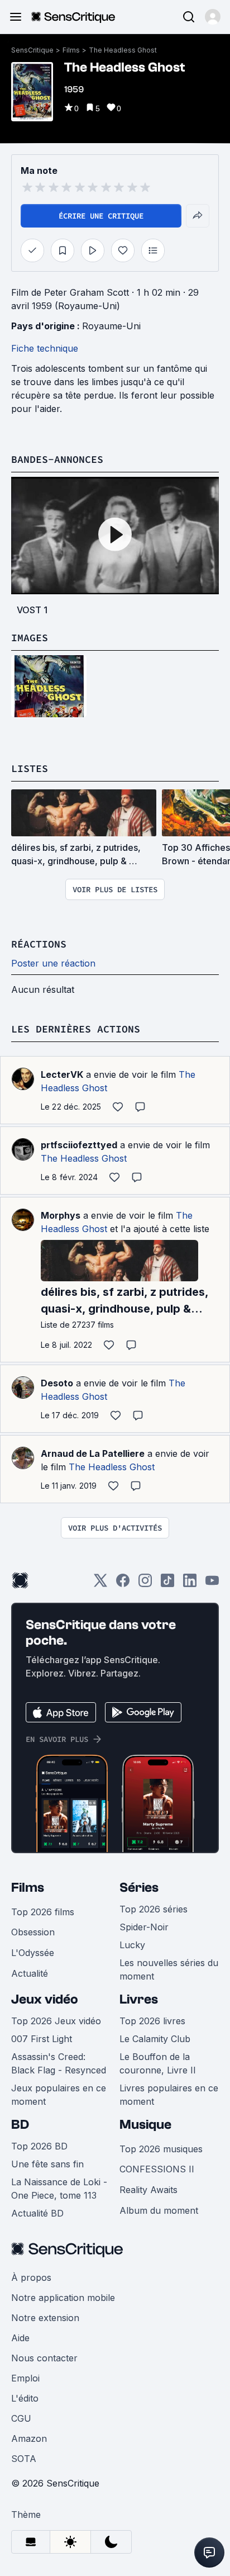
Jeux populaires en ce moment (59, 2095)
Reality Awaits (148, 2190)
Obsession (33, 1932)
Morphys (61, 1215)
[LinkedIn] (190, 1584)
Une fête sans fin (47, 2164)
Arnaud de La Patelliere (93, 1453)
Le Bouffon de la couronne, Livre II (158, 2063)
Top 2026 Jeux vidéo (56, 2021)
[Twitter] (100, 1584)
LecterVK (62, 1074)
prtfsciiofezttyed (79, 1145)
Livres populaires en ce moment (169, 2095)
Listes (30, 768)
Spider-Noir (144, 1927)
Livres (139, 1999)
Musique (145, 2125)
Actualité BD (37, 2213)
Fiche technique (45, 348)
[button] (213, 17)
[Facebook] (123, 1584)
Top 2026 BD (39, 2146)
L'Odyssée (33, 1953)
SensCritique (32, 50)
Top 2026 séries (154, 1909)
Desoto (57, 1383)
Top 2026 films (43, 1912)
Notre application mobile (63, 2298)
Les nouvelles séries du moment (169, 1969)
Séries (139, 1888)
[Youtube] (212, 1584)
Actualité (30, 1973)
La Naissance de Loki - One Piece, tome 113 (59, 2189)
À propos (31, 2277)
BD (20, 2125)
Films (71, 50)
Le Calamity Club (155, 2039)
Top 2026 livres (152, 2021)
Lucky (132, 1945)
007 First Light (42, 2039)
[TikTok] (167, 1584)
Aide (20, 2338)
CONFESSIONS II (157, 2169)
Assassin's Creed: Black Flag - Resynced (59, 2063)
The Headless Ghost (123, 50)
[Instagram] (145, 1584)
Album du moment (159, 2210)
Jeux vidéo (45, 1999)
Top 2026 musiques (161, 2149)
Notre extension (45, 2318)
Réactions (39, 944)
